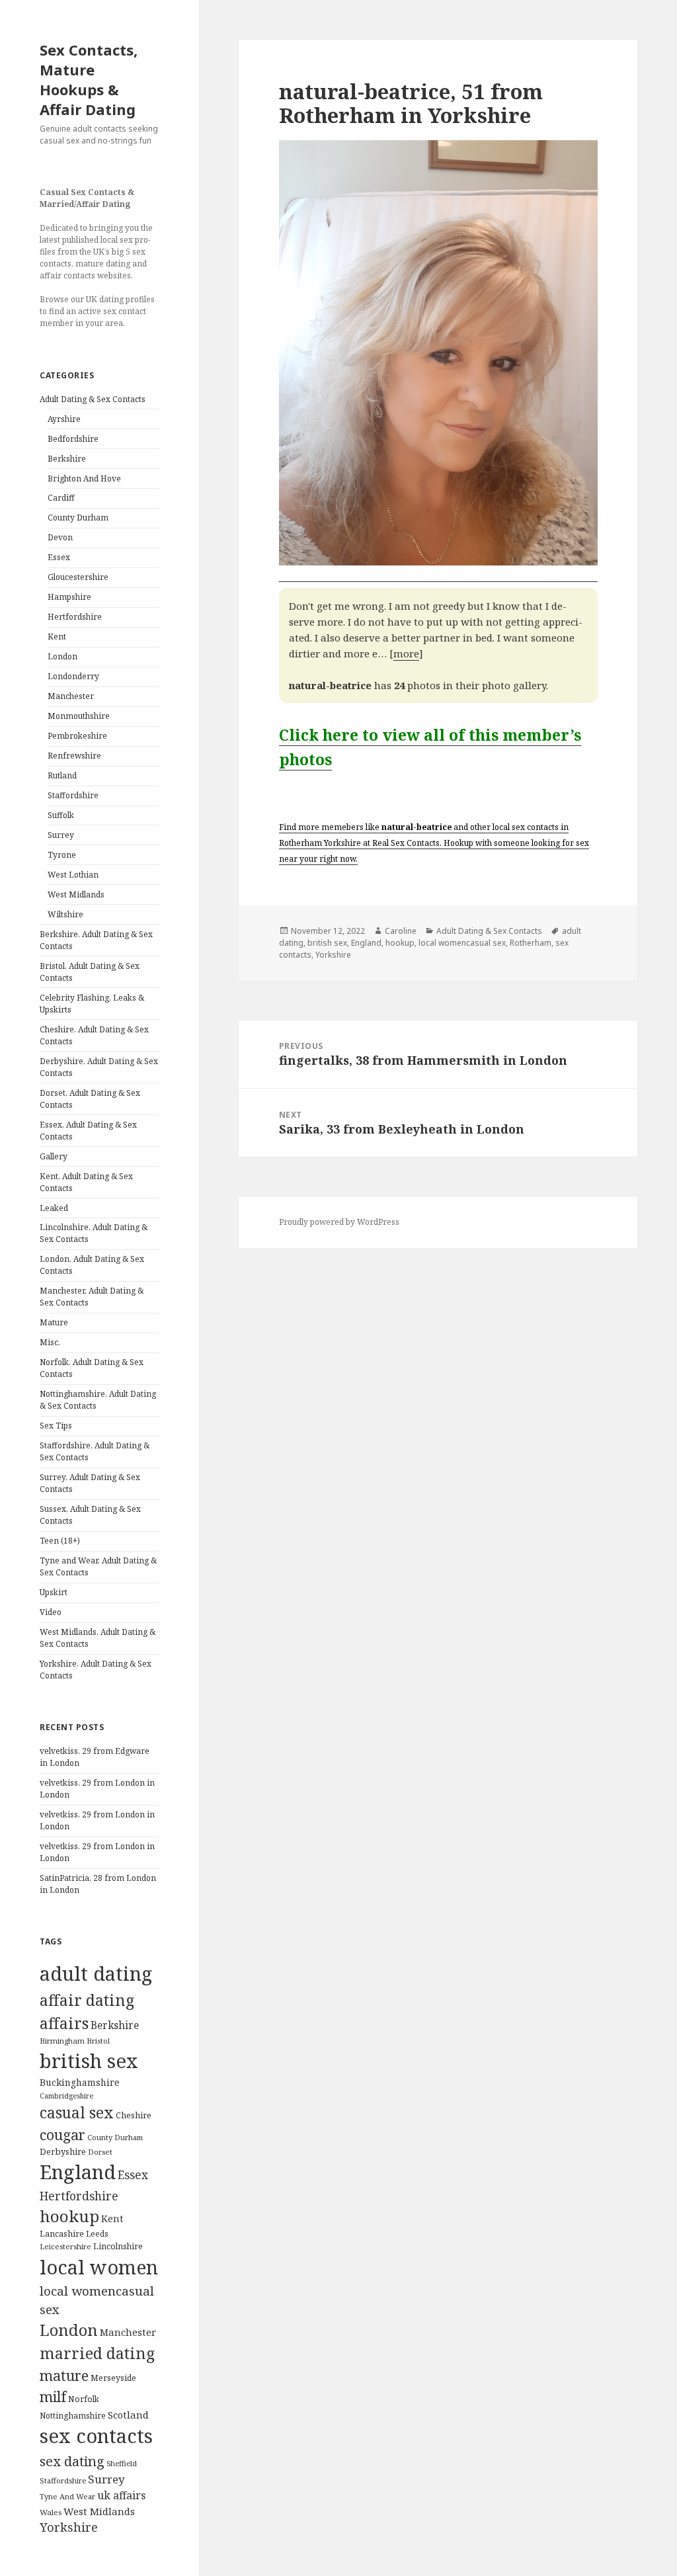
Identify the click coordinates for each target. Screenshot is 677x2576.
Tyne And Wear (67, 2496)
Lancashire (62, 2234)
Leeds (97, 2233)
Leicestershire (65, 2246)
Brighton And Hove (84, 478)
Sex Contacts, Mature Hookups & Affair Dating (89, 79)
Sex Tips (56, 1426)
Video (51, 1612)
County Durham (78, 518)
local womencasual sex (462, 943)
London (62, 656)
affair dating (87, 2000)
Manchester (71, 696)
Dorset (100, 2152)
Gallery (54, 1156)
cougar (62, 2135)
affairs (64, 2023)
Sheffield (122, 2463)
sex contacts (96, 2436)
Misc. (50, 1342)
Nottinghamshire (73, 2416)
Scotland (128, 2415)
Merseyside (113, 2378)
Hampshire (69, 597)
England (78, 2172)
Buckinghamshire (80, 2082)
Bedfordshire (73, 439)
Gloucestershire (78, 577)
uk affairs (121, 2495)
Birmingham (62, 2041)
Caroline (401, 931)
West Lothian (73, 875)
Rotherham (531, 943)
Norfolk (84, 2399)
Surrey (61, 835)
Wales (51, 2512)
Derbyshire (63, 2151)
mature (64, 2375)
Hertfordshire (75, 617)
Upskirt (54, 1592)
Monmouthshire (79, 716)
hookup (69, 2216)
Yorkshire (69, 2527)
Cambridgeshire (66, 2096)
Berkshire (67, 459)
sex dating (72, 2461)
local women (99, 2267)
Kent (57, 637)
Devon (60, 537)
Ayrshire (64, 419)
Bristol (98, 2041)
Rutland (62, 775)
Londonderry (73, 676)
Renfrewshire (74, 756)
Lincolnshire (118, 2246)
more (406, 653)
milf (53, 2396)
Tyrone (62, 855)
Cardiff (61, 498)
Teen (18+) (60, 1541)
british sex (89, 2061)
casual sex (77, 2113)
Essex (59, 557)
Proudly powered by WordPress (339, 1222)
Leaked (54, 1208)
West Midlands (76, 894)
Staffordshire (73, 795)
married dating (97, 2353)
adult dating (96, 1974)
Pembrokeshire (77, 736)
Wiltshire (65, 914)
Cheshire (134, 2115)
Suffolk (61, 815)
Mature (54, 1322)
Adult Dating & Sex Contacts (93, 399)
